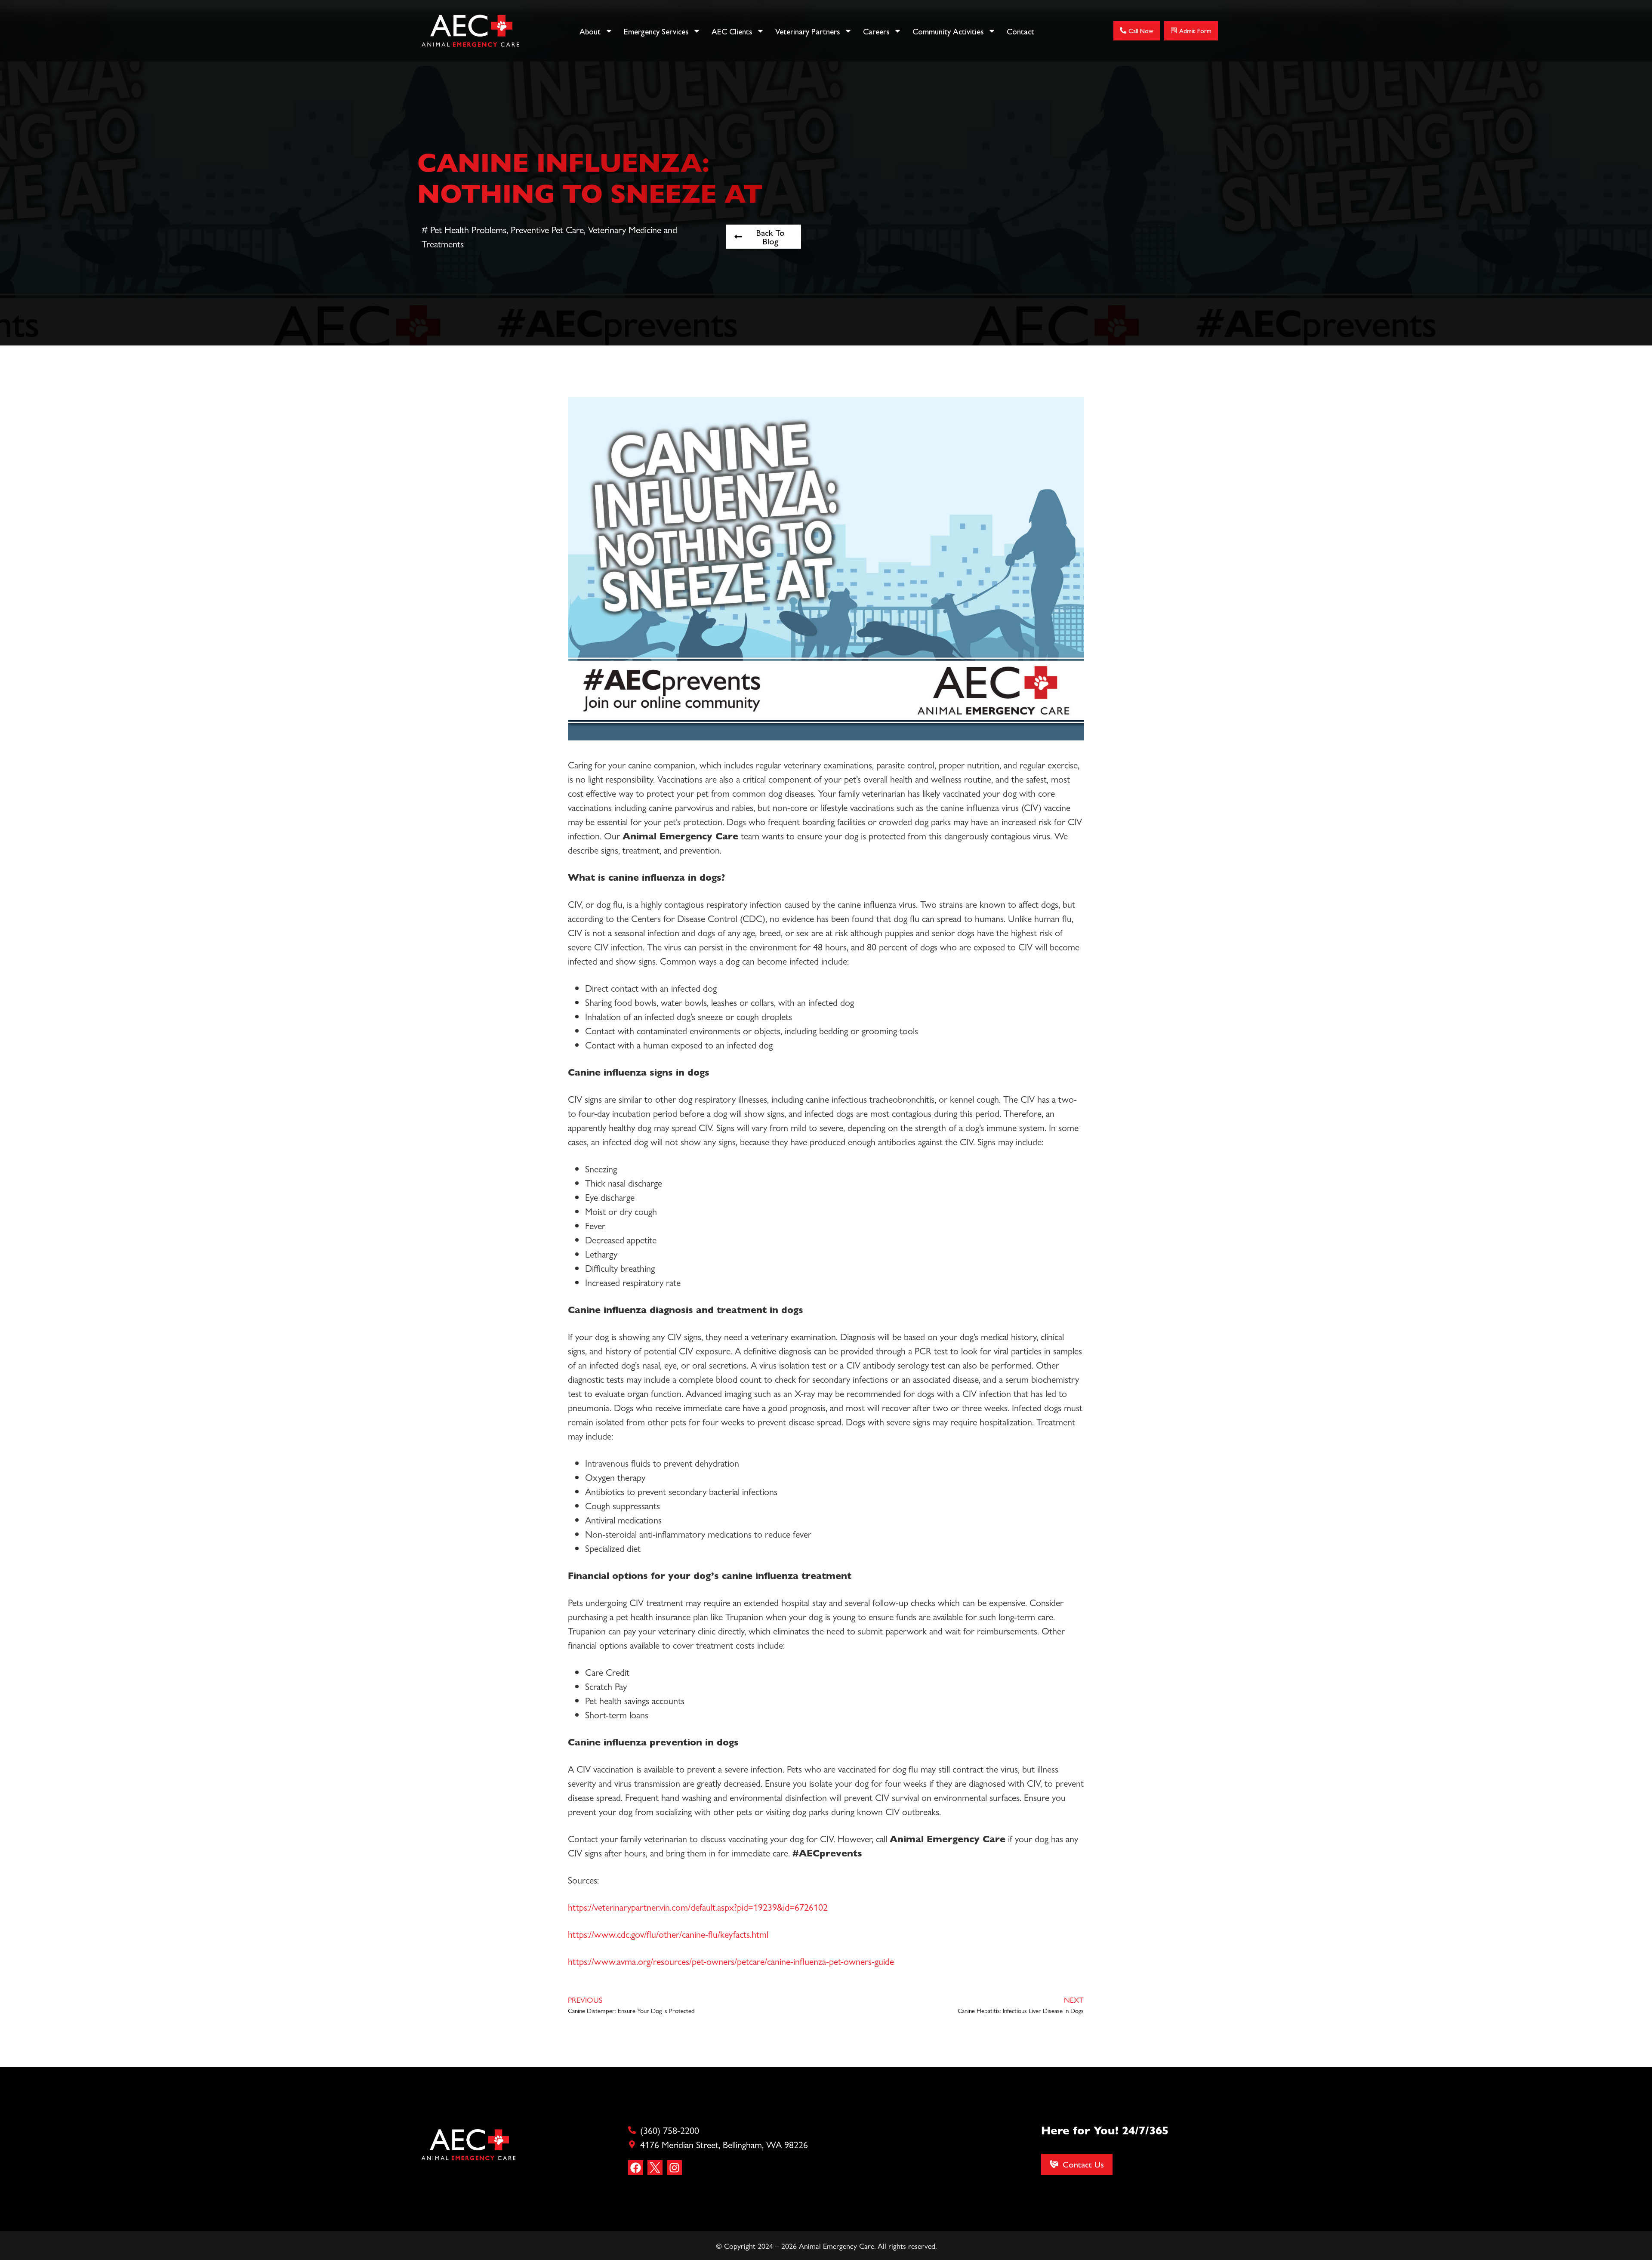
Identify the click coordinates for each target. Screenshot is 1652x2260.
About (590, 31)
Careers (876, 31)
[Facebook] (636, 2168)
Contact (1020, 31)
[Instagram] (674, 2168)
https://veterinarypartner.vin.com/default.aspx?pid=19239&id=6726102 (698, 1907)
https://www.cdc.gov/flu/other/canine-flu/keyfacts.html (668, 1934)
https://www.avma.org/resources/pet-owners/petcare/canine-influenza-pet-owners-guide (731, 1961)
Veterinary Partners (808, 31)
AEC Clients (732, 31)
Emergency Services (656, 31)
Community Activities (948, 31)
